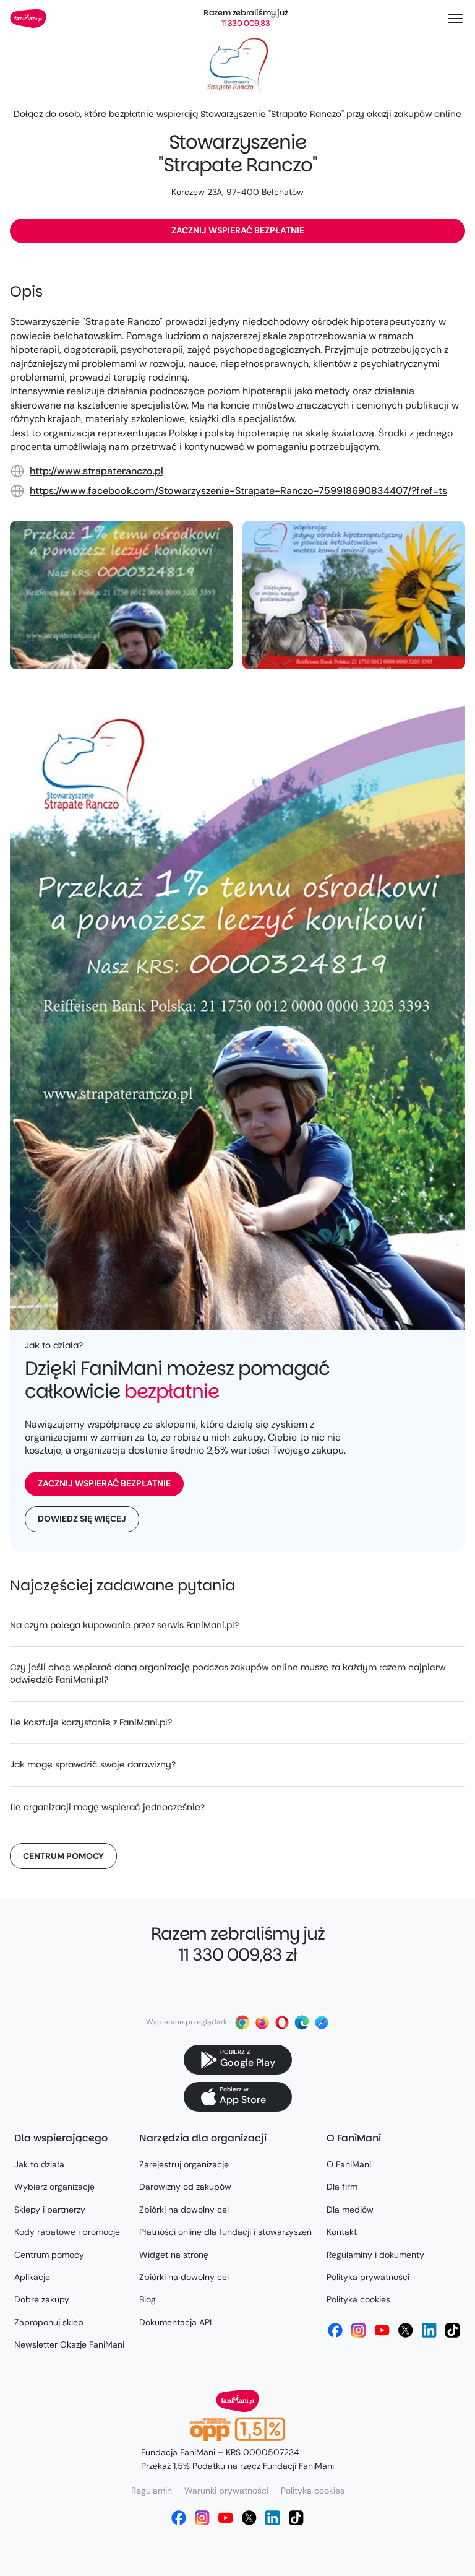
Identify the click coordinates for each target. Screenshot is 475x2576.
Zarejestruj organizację (184, 2164)
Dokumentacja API (175, 2322)
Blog (148, 2299)
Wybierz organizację (54, 2187)
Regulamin (152, 2491)
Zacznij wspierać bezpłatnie (238, 230)
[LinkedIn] (429, 2330)
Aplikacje (32, 2277)
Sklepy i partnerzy (50, 2210)
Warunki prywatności (226, 2491)
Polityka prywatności (368, 2277)
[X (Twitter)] (406, 2330)
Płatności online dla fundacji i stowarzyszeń (225, 2232)
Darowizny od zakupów (185, 2187)
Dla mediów (350, 2210)
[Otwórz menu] (455, 19)
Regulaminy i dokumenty (375, 2255)
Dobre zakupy (42, 2299)
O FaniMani (349, 2164)
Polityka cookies (358, 2299)
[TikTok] (453, 2330)
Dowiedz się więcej (82, 1519)
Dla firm (342, 2187)
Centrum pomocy (63, 1856)
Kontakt (342, 2232)
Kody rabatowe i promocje (67, 2232)
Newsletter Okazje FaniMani (69, 2344)
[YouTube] (382, 2330)
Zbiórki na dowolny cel (184, 2210)
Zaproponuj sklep (49, 2322)
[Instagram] (359, 2330)
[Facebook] (335, 2330)
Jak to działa (39, 2164)
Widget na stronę (174, 2255)
